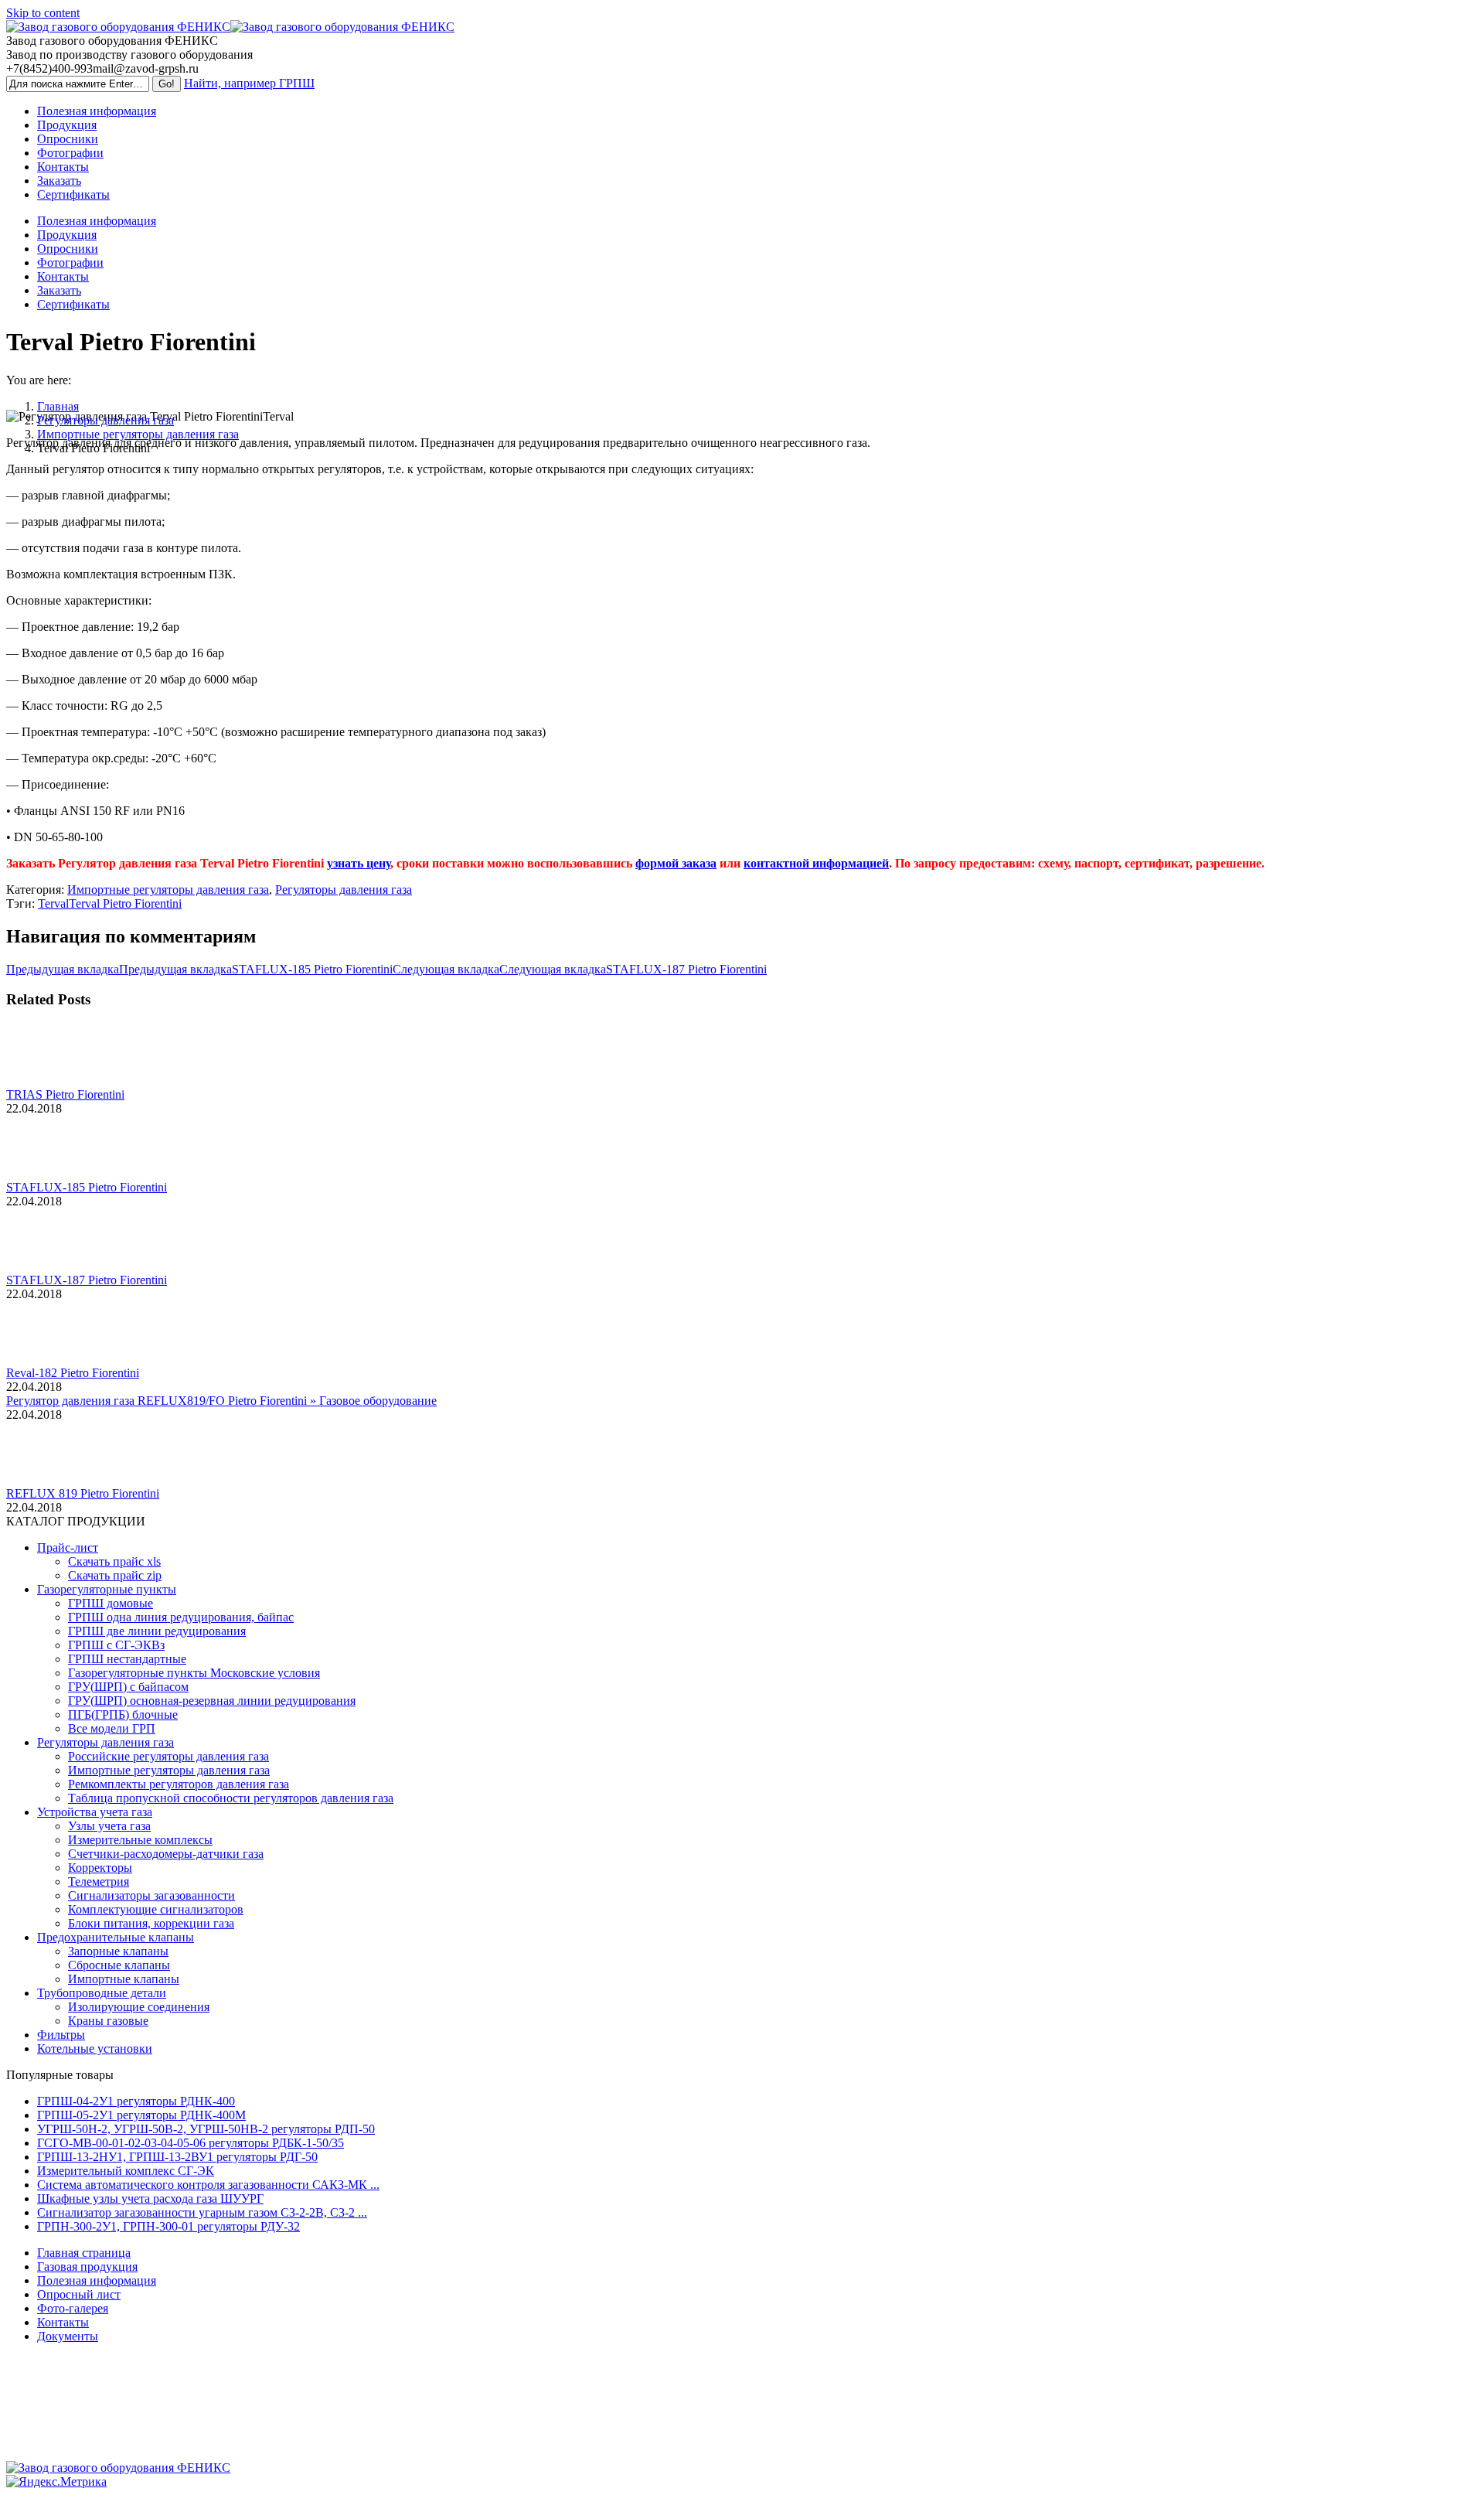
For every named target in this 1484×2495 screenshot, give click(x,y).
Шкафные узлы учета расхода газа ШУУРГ (150, 2198)
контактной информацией (816, 863)
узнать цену (359, 863)
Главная (58, 406)
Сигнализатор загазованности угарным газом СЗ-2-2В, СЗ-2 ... (202, 2212)
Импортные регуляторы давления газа (138, 434)
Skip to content (43, 13)
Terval (53, 903)
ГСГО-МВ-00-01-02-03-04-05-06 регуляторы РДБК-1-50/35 (191, 2143)
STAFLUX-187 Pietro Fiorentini (87, 1280)
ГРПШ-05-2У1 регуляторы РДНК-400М (141, 2115)
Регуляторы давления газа (106, 420)
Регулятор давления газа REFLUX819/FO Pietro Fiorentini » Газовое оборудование (221, 1401)
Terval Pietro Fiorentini (125, 903)
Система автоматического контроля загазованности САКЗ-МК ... (208, 2185)
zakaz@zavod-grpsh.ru (742, 2441)
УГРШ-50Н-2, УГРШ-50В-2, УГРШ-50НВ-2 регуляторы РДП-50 (206, 2129)
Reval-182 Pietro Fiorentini (73, 1373)
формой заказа (676, 863)
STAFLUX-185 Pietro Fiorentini (87, 1187)
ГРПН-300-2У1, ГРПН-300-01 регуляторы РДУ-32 (168, 2226)
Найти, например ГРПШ (249, 83)
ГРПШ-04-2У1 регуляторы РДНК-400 (136, 2101)
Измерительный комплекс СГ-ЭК (126, 2171)
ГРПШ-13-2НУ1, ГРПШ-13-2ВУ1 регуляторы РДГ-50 (177, 2157)
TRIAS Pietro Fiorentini (65, 1094)
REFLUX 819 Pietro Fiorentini (83, 1493)
